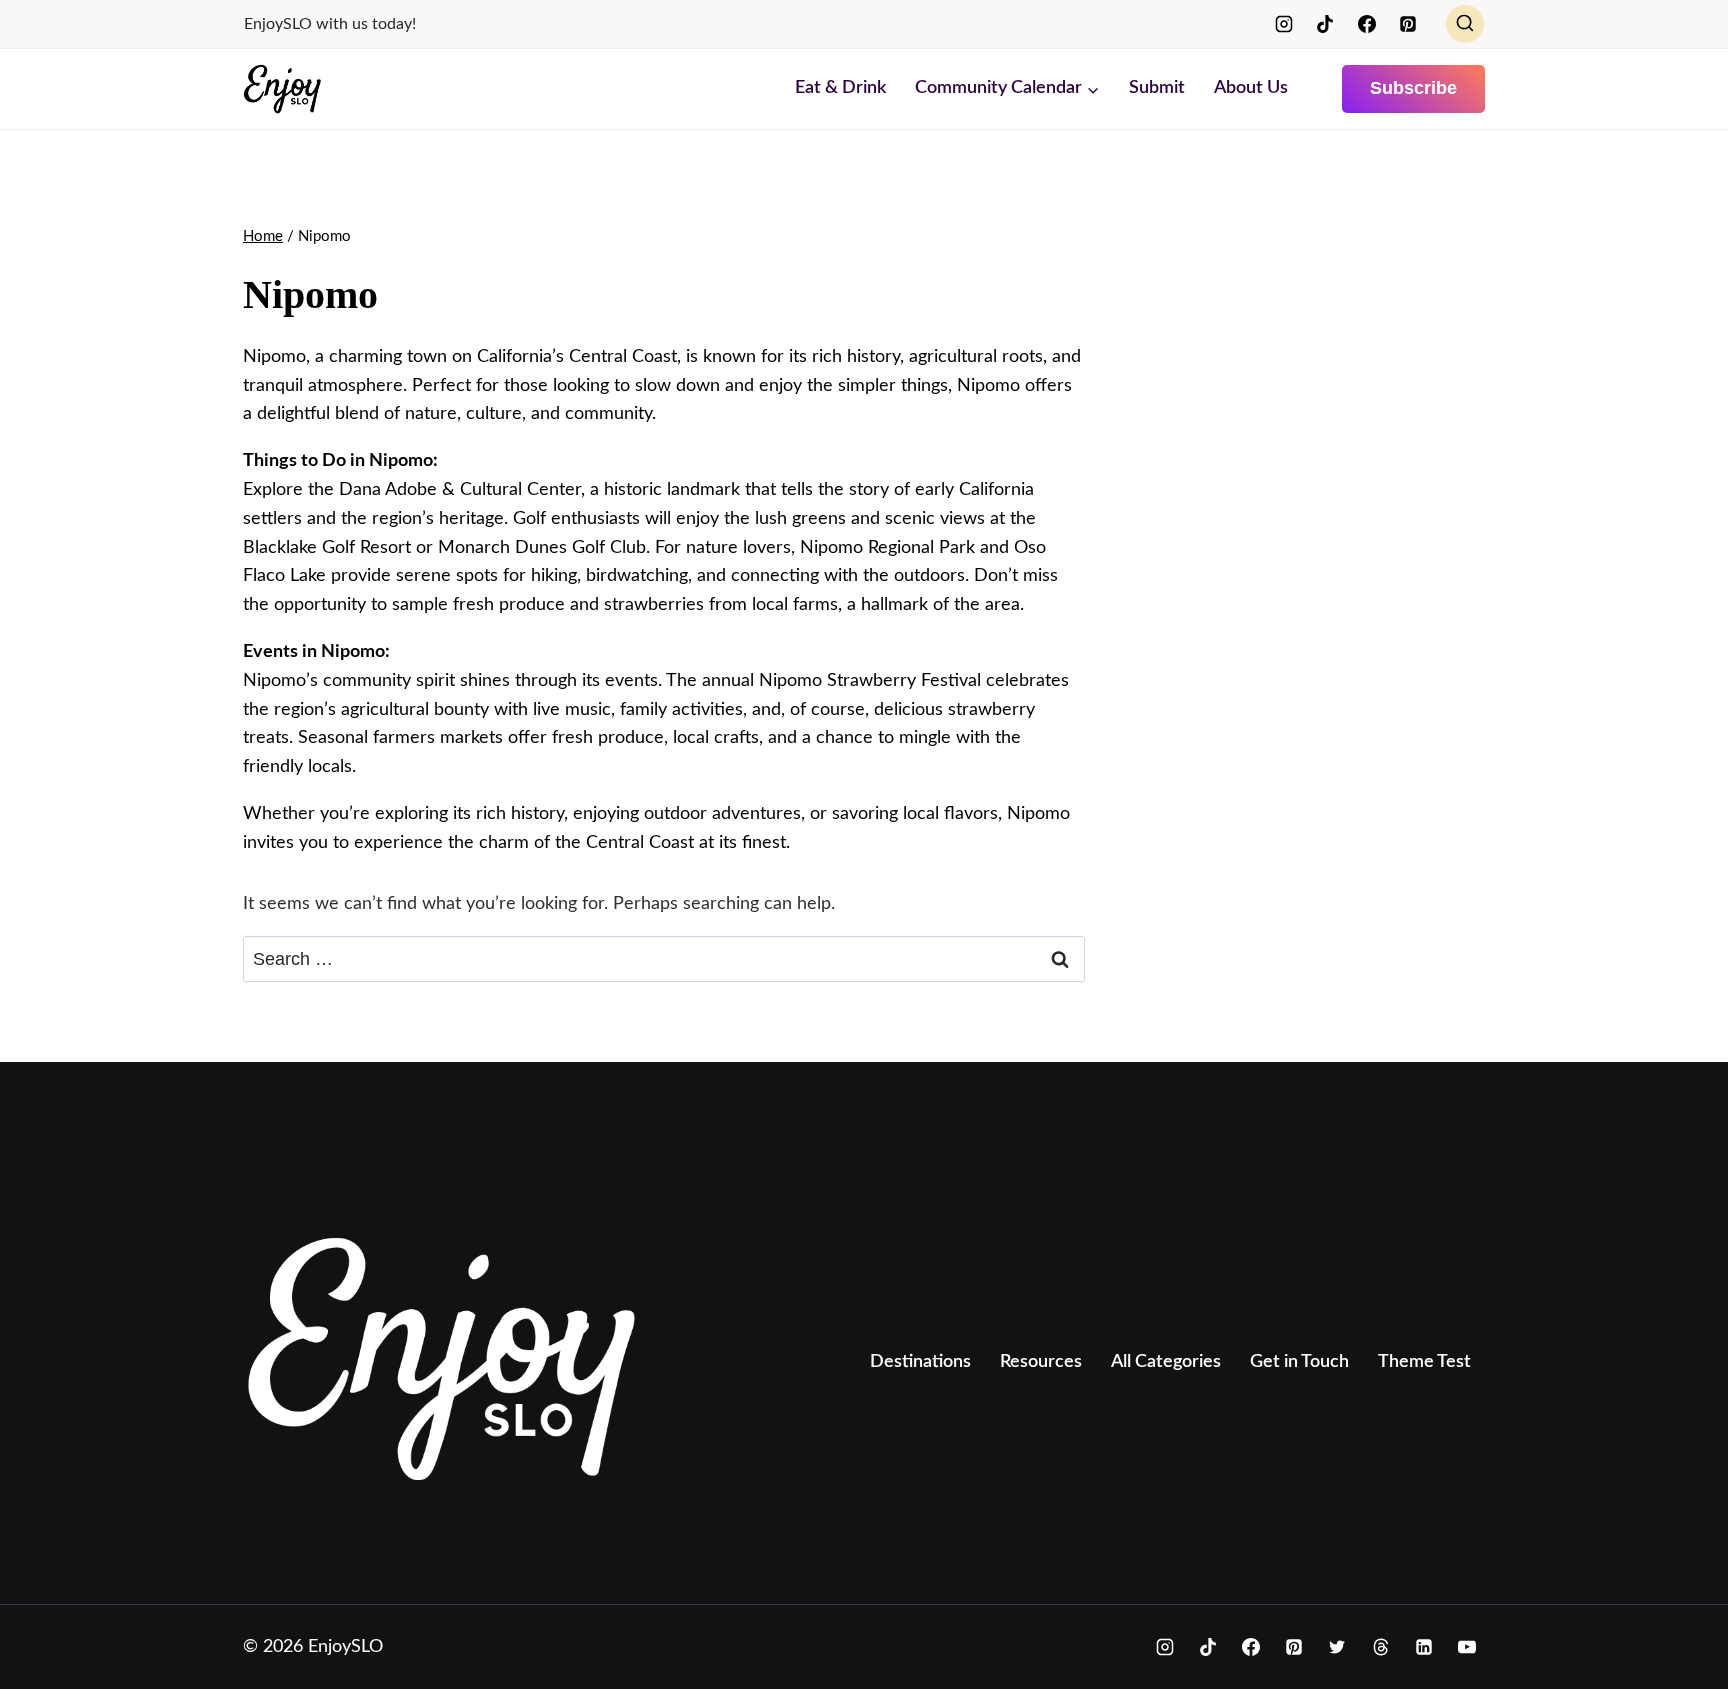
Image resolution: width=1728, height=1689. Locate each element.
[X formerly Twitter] (1337, 1647)
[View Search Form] (1465, 24)
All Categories (1166, 1362)
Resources (1041, 1362)
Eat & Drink (840, 88)
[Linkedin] (1424, 1647)
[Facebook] (1367, 24)
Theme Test (1424, 1362)
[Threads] (1381, 1647)
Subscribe (1413, 88)
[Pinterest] (1408, 24)
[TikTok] (1325, 24)
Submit (1157, 88)
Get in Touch (1299, 1362)
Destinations (920, 1362)
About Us (1251, 88)
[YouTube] (1467, 1647)
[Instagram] (1284, 24)
